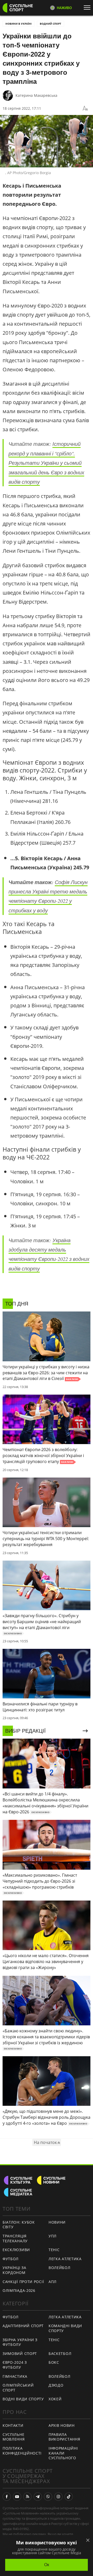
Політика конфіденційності (22, 2451)
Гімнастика (15, 2376)
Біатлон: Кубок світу (19, 2225)
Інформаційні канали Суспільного (63, 2453)
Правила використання (64, 2437)
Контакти (13, 2425)
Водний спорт (51, 24)
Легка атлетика (65, 2259)
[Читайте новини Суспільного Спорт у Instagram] (58, 2497)
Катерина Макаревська (36, 95)
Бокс (54, 2362)
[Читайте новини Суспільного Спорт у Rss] (27, 2497)
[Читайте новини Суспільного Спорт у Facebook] (7, 2497)
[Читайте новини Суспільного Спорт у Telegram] (38, 2497)
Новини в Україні (18, 24)
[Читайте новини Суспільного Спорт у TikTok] (69, 2497)
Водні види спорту (23, 2399)
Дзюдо (56, 2385)
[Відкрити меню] (88, 8)
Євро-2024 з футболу (15, 2365)
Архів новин (62, 2425)
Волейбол (60, 2268)
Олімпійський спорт (18, 2388)
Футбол (11, 2259)
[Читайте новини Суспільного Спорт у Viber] (48, 2497)
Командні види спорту (65, 2328)
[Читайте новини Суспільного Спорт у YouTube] (17, 2497)
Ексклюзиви (16, 2250)
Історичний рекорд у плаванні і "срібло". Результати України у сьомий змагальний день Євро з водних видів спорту (46, 463)
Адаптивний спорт (23, 2326)
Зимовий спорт (20, 2353)
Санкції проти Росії (23, 2282)
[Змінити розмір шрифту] (85, 108)
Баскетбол (60, 2353)
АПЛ (53, 2282)
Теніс (54, 2250)
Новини (57, 2222)
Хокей (55, 2399)
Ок (47, 2565)
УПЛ (53, 2236)
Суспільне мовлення (14, 2437)
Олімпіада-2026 (19, 2290)
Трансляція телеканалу (15, 2238)
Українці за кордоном (14, 2270)
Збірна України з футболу (20, 2342)
